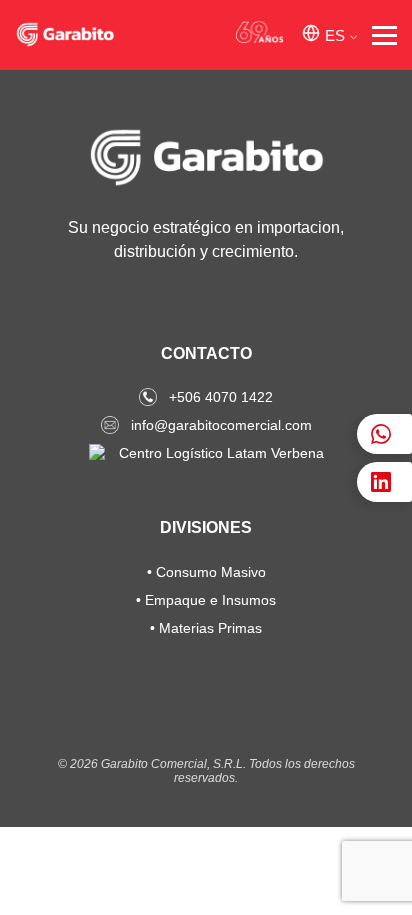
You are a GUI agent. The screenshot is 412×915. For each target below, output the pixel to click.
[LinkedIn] (384, 482)
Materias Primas (210, 628)
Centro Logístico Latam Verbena (221, 453)
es (335, 35)
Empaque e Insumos (210, 600)
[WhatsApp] (384, 434)
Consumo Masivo (211, 572)
